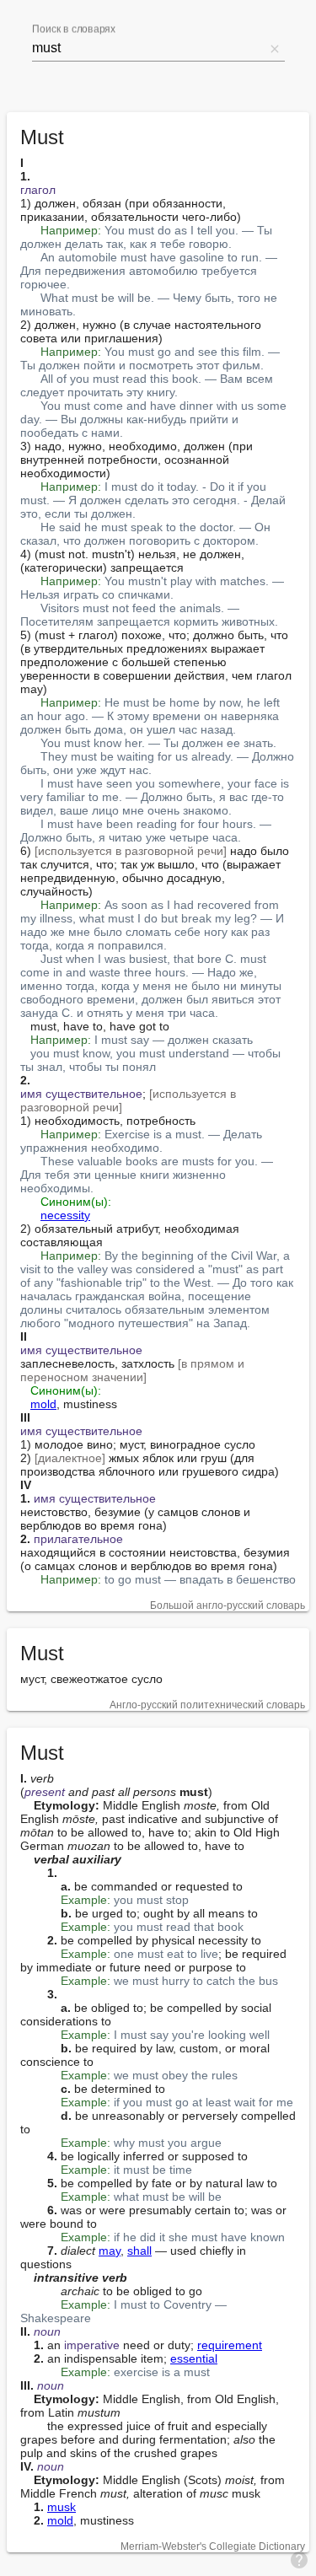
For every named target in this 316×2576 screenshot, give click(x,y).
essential (194, 2358)
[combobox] (148, 48)
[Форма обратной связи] (299, 2559)
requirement (230, 2345)
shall (139, 2251)
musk (62, 2507)
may (110, 2251)
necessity (65, 1215)
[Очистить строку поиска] (275, 48)
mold (43, 1404)
